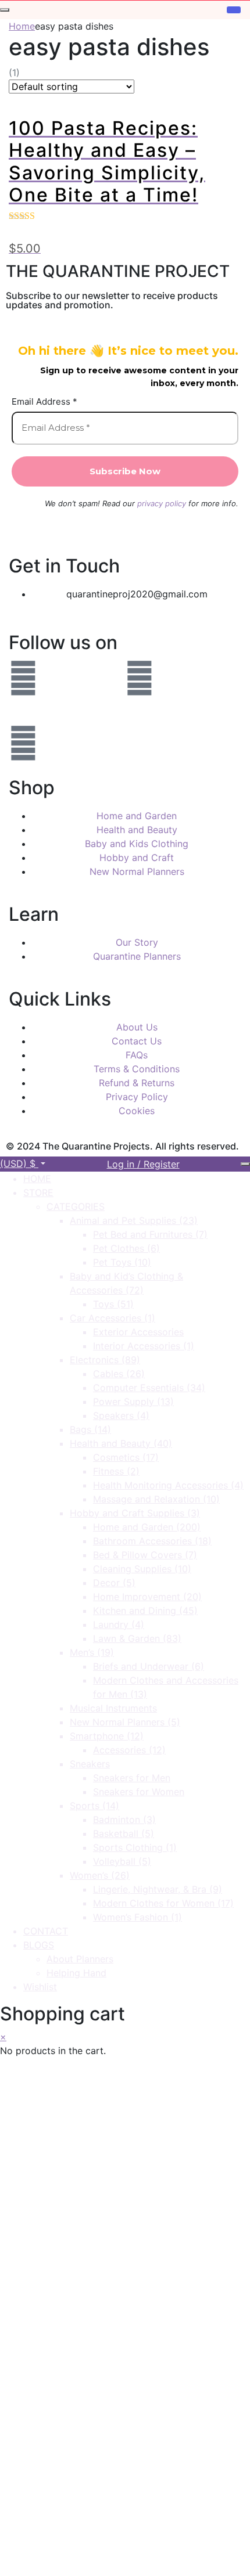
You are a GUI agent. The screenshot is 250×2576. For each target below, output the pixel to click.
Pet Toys (122, 1262)
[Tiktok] (140, 743)
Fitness (116, 1471)
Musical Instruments (113, 1708)
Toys (113, 1304)
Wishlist (40, 1987)
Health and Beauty (121, 1443)
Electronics (105, 1360)
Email (44, 2463)
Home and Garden (147, 1527)
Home (22, 26)
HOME (37, 1179)
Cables (119, 1374)
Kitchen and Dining (145, 1611)
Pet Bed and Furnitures (150, 1234)
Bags (90, 1429)
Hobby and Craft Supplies (135, 1513)
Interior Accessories (144, 1346)
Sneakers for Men (132, 1778)
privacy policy (162, 503)
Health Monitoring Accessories (168, 1485)
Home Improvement (147, 1597)
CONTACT (46, 1931)
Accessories (129, 1750)
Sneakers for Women (139, 1792)
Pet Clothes (126, 1248)
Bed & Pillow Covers (145, 1555)
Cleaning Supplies (142, 1569)
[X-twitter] (140, 711)
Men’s (92, 1652)
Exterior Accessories (138, 1332)
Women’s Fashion (137, 1917)
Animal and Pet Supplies (134, 1220)
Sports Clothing (135, 1847)
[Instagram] (140, 678)
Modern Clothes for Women (163, 1903)
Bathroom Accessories (152, 1541)
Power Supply (133, 1402)
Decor (114, 1583)
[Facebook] (23, 678)
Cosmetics (126, 1457)
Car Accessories (112, 1318)
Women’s (100, 1875)
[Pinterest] (23, 743)
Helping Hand (76, 1973)
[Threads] (23, 711)
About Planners (80, 1959)
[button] (23, 1163)
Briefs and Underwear (149, 1666)
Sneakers (90, 1764)
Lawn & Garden (137, 1638)
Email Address (44, 402)
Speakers (121, 1415)
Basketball (124, 1833)
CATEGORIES (76, 1206)
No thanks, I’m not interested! (125, 2560)
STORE (38, 1192)
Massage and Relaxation (156, 1499)
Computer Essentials (149, 1388)
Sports (94, 1806)
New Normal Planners (125, 1722)
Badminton (124, 1820)
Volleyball (122, 1861)
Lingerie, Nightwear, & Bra (158, 1889)
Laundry (119, 1624)
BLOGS (39, 1945)
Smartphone (107, 1736)
